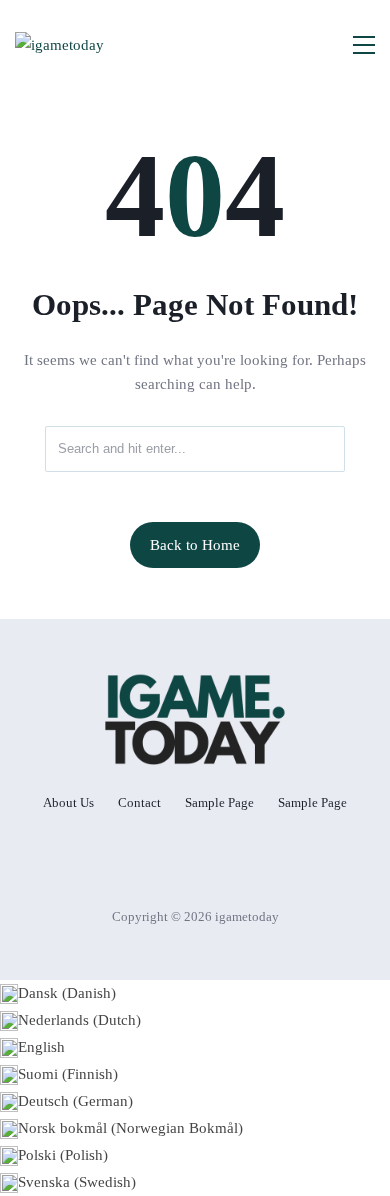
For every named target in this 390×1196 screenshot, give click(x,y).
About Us (68, 802)
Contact (139, 802)
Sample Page (219, 802)
